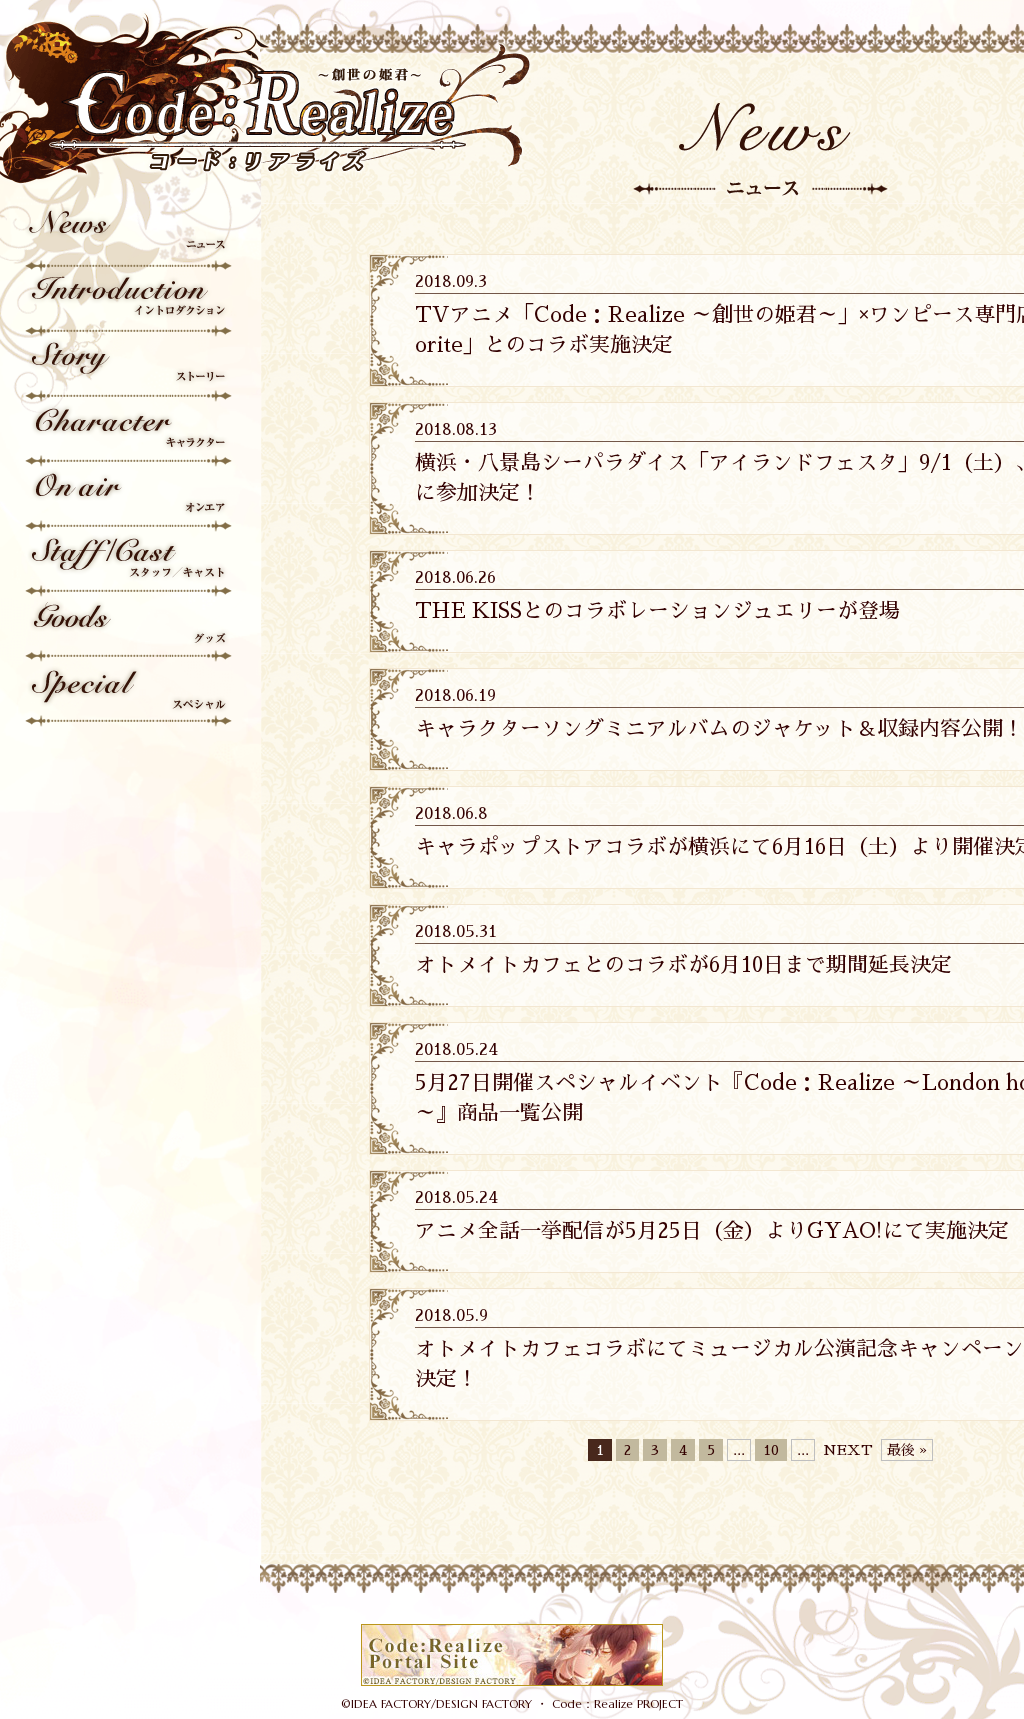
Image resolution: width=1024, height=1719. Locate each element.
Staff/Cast (130, 564)
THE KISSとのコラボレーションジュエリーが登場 (657, 611)
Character (130, 434)
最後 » (907, 1450)
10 (771, 1450)
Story (130, 369)
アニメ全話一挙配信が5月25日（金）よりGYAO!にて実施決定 (712, 1231)
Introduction (130, 304)
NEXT (848, 1450)
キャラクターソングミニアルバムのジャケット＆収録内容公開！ (719, 729)
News (130, 239)
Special (130, 694)
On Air (130, 499)
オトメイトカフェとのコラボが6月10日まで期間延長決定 (683, 965)
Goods (130, 629)
